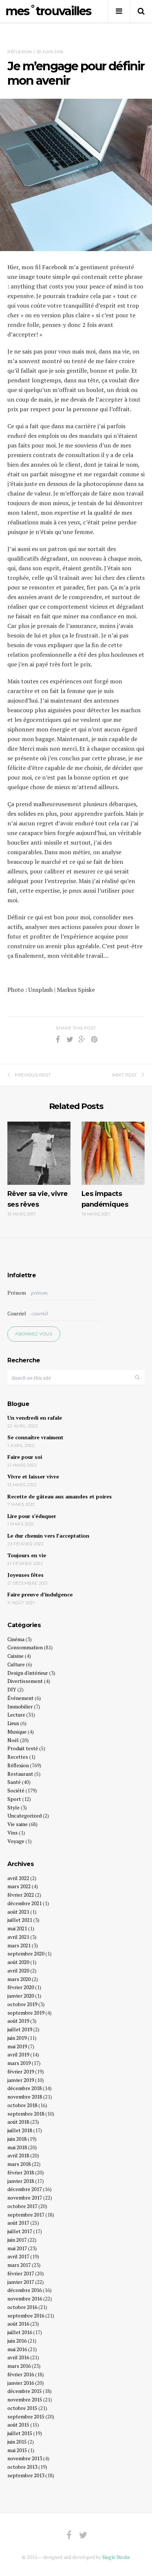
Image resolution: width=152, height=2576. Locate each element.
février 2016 (21, 2374)
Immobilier (20, 1706)
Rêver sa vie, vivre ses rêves (38, 1199)
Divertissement (25, 1681)
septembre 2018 (26, 2114)
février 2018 (21, 2172)
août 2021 (18, 1912)
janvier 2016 (21, 2383)
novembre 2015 (25, 2399)
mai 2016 (17, 2349)
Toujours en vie (27, 1555)
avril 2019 (18, 2054)
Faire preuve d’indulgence (40, 1594)
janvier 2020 (21, 1996)
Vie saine (18, 1824)
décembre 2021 (25, 1903)
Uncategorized (25, 1816)
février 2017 (21, 2273)
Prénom (17, 1293)
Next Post (125, 1075)
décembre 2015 (25, 2391)
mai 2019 (17, 2046)
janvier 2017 (21, 2282)
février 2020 (21, 1987)
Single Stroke (116, 2557)
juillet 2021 (20, 1920)
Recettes (18, 1757)
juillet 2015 (20, 2433)
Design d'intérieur (28, 1673)
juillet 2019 (20, 2029)
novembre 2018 (25, 2097)
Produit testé (23, 1748)
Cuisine (15, 1656)
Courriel (17, 1313)
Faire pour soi (25, 1457)
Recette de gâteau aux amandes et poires (60, 1496)
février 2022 (21, 1895)
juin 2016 (17, 2341)
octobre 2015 (22, 2408)
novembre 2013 (25, 2458)
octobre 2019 (22, 2004)
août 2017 (18, 2223)
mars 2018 (19, 2164)
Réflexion (20, 52)
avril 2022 (18, 1878)
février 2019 (21, 2071)
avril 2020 (18, 1970)
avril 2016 (18, 2357)
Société (16, 1790)
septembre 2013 (26, 2475)
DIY (12, 1689)
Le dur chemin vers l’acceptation (48, 1536)
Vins (13, 1833)
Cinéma (16, 1639)
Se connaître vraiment (35, 1437)
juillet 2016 (20, 2332)
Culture (16, 1664)
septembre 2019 (26, 2013)
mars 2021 (19, 1945)
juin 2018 (17, 2139)
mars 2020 (19, 1979)
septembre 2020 (26, 1953)
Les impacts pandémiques (105, 1199)
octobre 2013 (22, 2467)
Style (13, 1807)
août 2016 (18, 2324)
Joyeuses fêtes (25, 1575)
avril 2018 (18, 2155)
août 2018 (18, 2122)
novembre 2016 (25, 2298)
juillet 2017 (20, 2231)
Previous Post (33, 1075)
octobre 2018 (22, 2105)
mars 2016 (19, 2366)
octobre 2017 (22, 2206)
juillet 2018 (20, 2130)
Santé (14, 1782)
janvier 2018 (21, 2181)
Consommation (25, 1647)
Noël (13, 1740)
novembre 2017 (25, 2198)
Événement (20, 1698)
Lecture (16, 1715)
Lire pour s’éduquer (32, 1516)
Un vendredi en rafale (35, 1418)
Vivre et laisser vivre (33, 1476)
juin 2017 (17, 2240)
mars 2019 (19, 2063)
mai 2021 (17, 1928)
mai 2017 (17, 2248)
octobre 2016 (22, 2307)
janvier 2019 (21, 2080)
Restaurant (20, 1774)
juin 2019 (17, 2038)
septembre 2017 (26, 2215)
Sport (14, 1799)
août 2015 (18, 2425)
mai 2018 (17, 2147)
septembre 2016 (26, 2315)
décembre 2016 (25, 2290)
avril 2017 (18, 2256)
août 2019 (18, 2021)
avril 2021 (18, 1937)
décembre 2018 (25, 2088)
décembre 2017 (25, 2189)
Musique (17, 1732)
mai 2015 (17, 2450)
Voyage (16, 1841)
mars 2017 (19, 2265)
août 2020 (18, 1962)
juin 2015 (17, 2442)
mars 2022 (19, 1886)
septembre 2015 (26, 2416)
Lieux (13, 1723)
